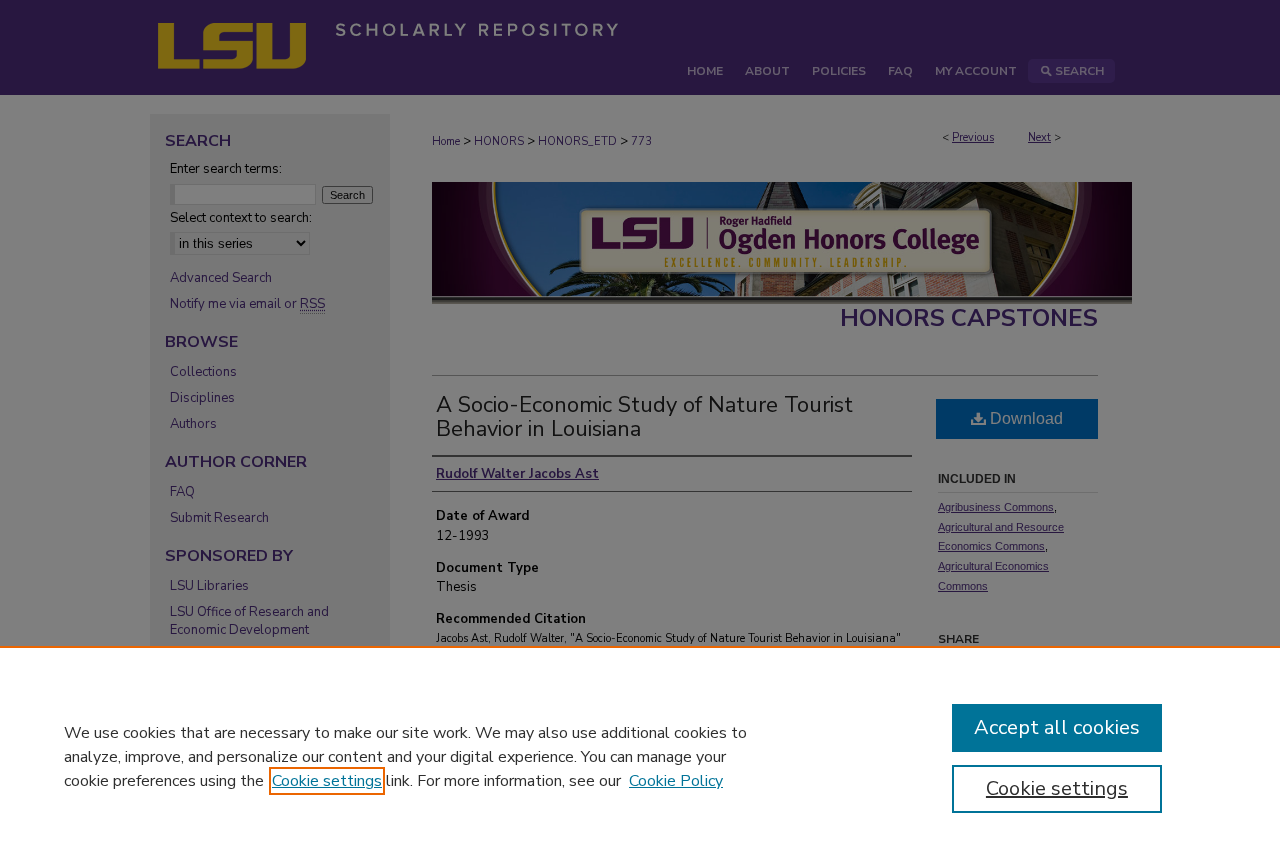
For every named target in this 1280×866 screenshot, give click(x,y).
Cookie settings (327, 781)
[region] (640, 756)
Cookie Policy (676, 781)
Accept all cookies (1057, 727)
